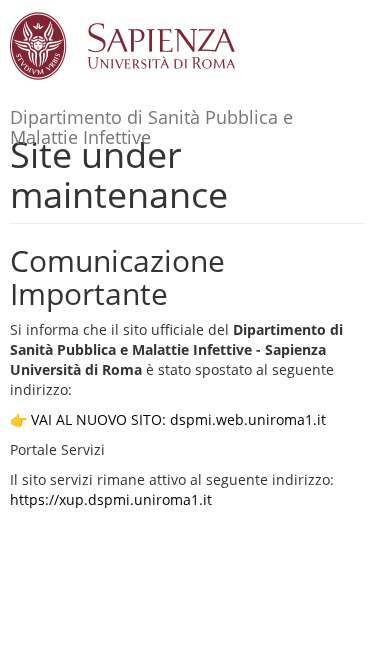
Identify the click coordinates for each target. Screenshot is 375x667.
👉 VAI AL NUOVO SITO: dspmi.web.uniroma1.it (168, 419)
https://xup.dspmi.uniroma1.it (111, 499)
